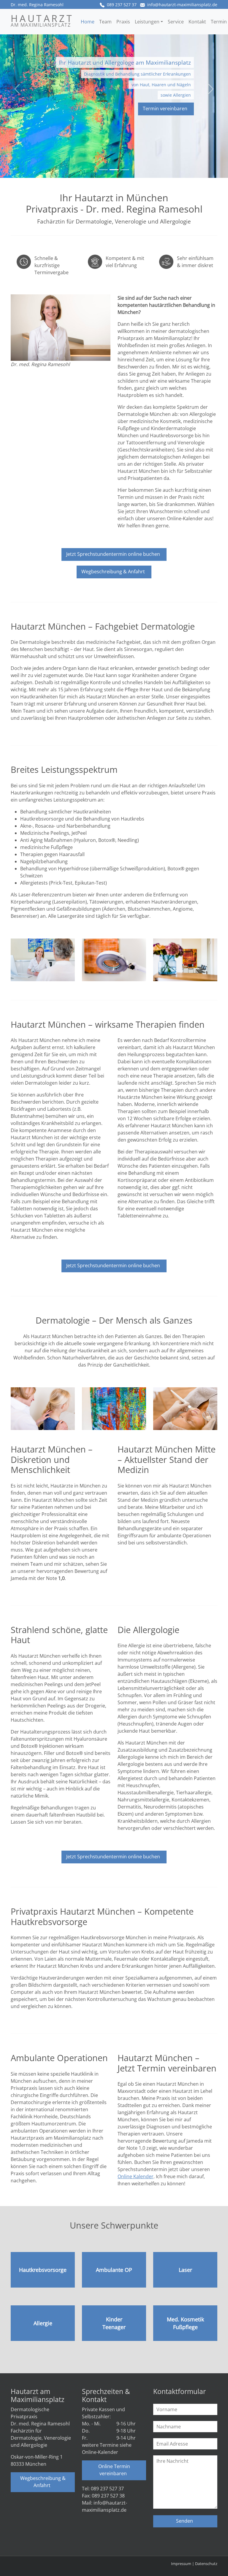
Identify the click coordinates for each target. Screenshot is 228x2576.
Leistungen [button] (147, 22)
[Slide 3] (125, 170)
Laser (185, 2270)
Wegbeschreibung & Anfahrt (113, 572)
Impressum (181, 2564)
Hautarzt (42, 20)
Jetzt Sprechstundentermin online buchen (113, 554)
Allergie (43, 2323)
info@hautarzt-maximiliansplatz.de (182, 5)
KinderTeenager (114, 2323)
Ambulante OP (114, 2270)
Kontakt (197, 22)
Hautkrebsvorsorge (43, 2270)
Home (88, 22)
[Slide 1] (103, 170)
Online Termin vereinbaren (114, 2470)
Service (176, 22)
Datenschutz (206, 2564)
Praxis (123, 22)
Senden (185, 2521)
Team (105, 22)
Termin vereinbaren (165, 108)
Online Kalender (136, 2176)
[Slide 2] (114, 170)
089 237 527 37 (121, 5)
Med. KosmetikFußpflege (185, 2323)
